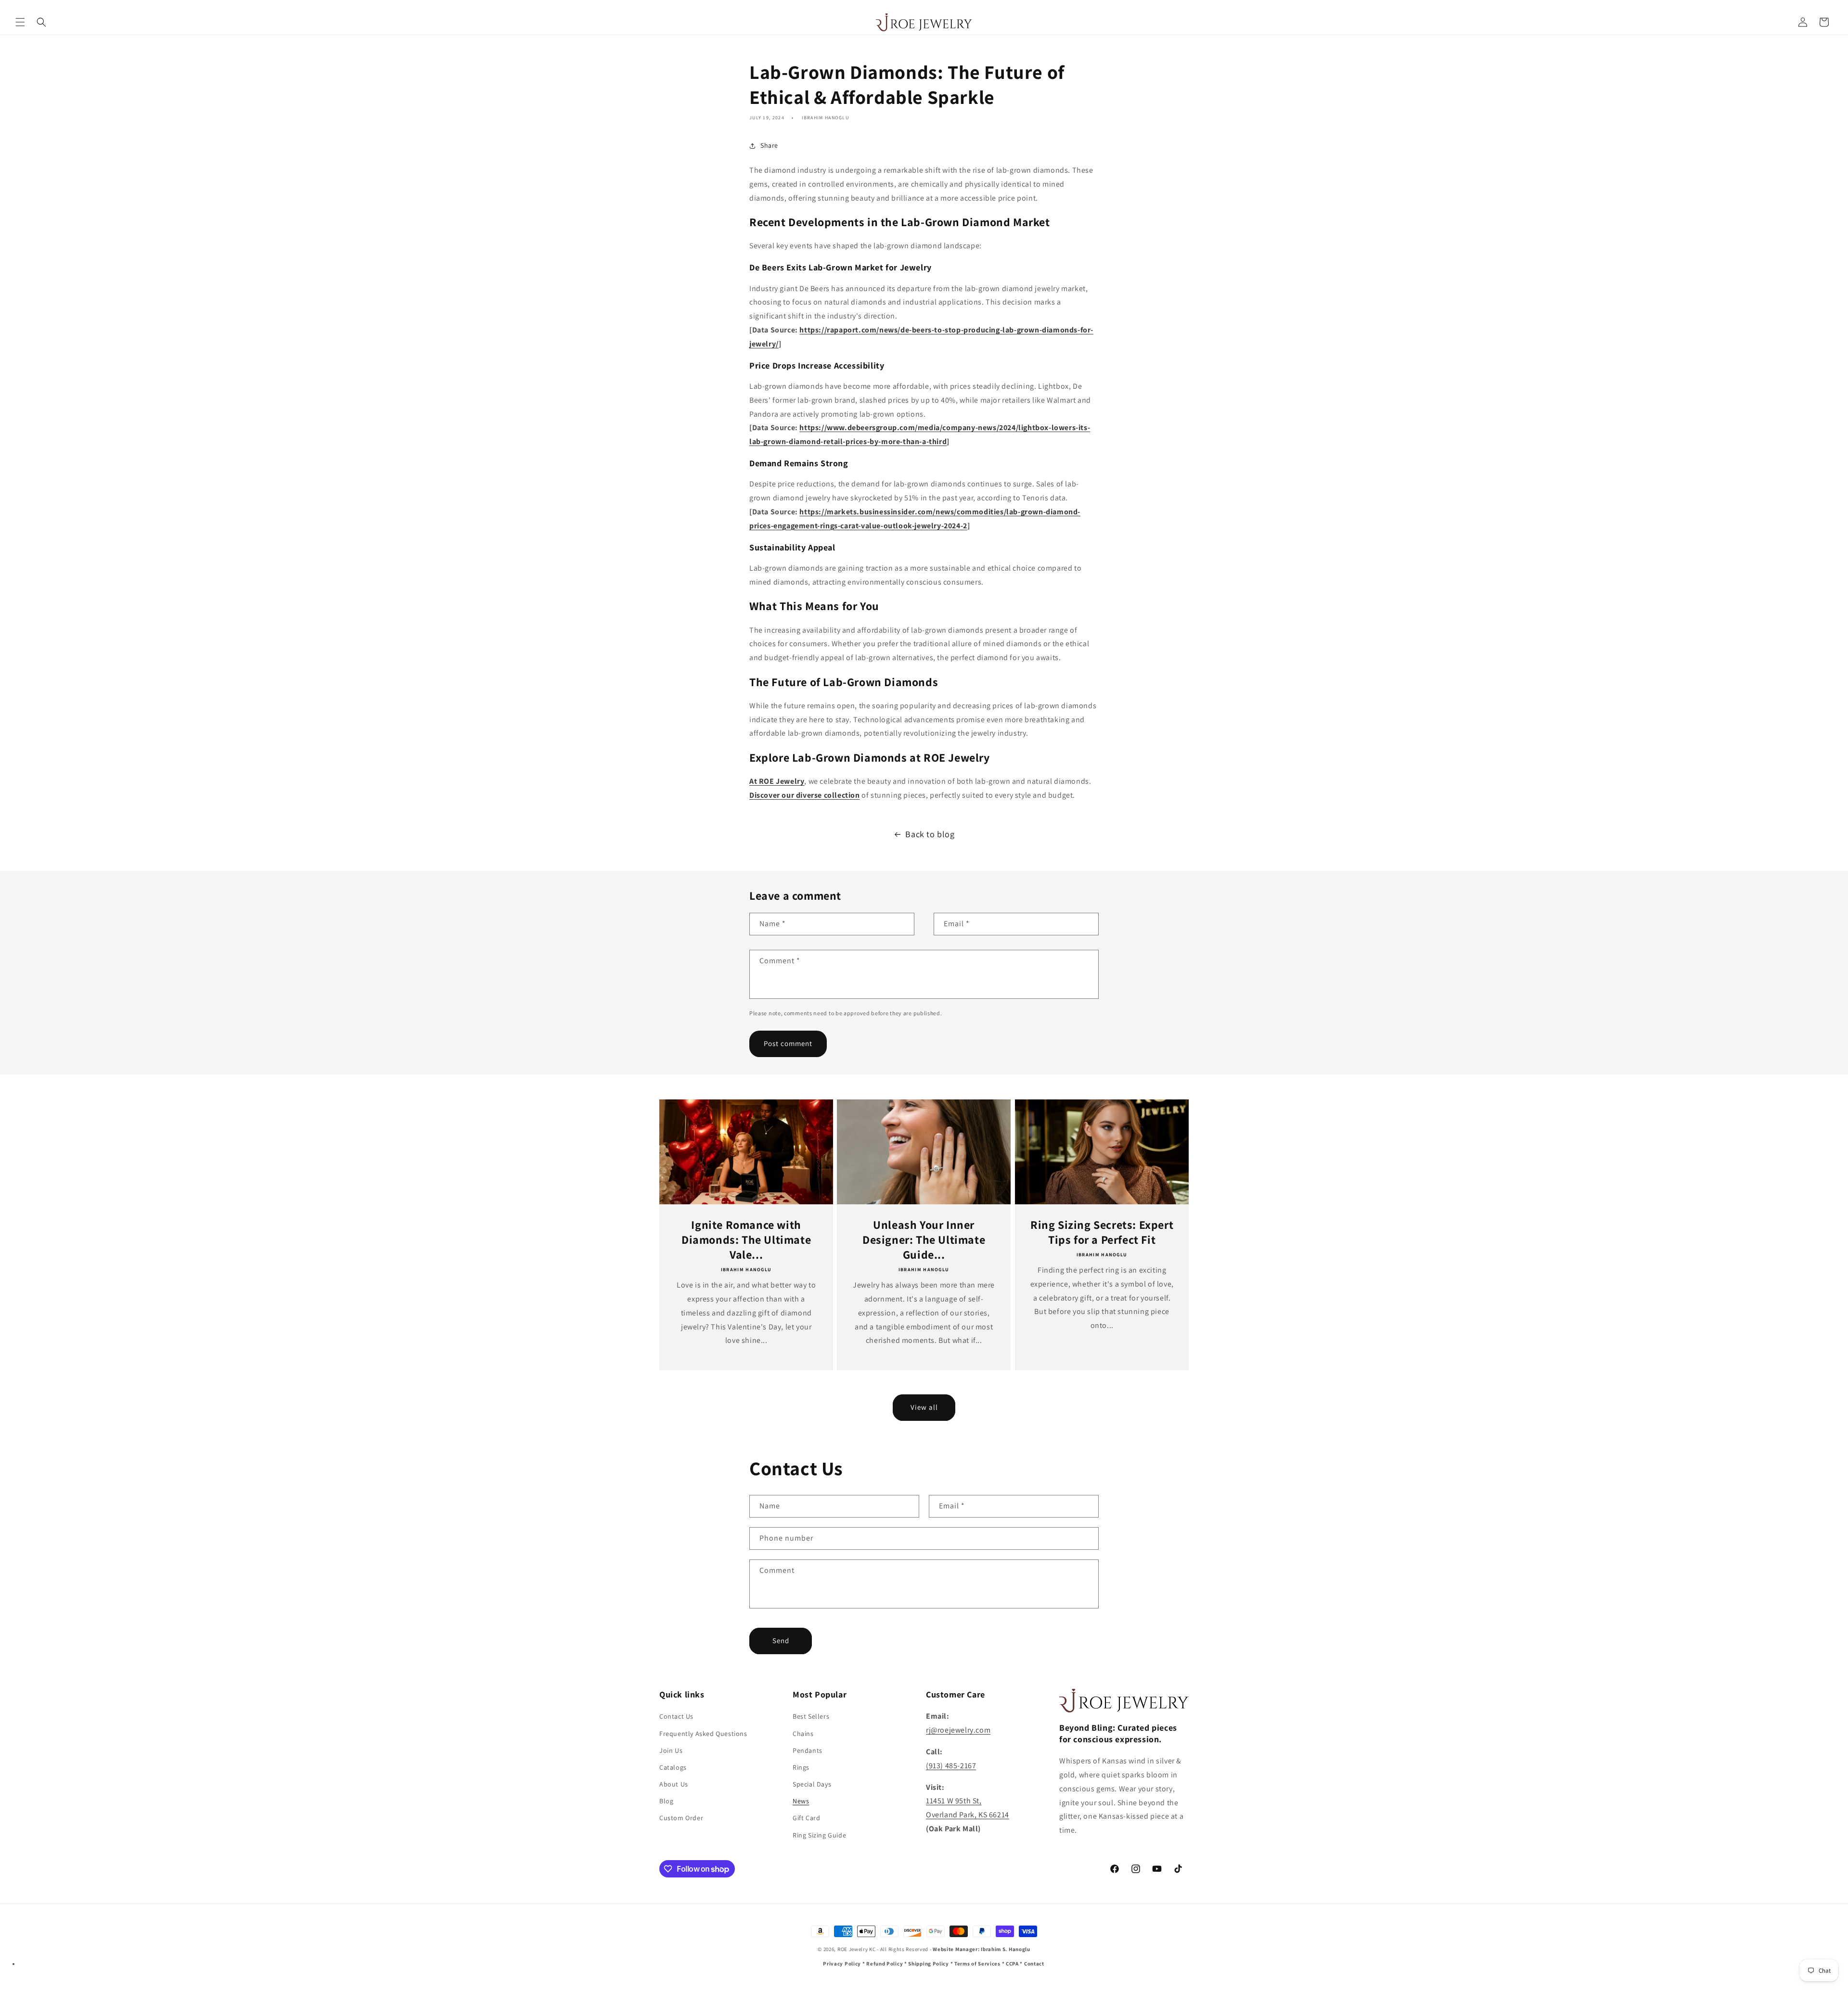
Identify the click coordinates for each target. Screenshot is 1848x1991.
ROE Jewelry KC (857, 1949)
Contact (1034, 1964)
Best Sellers (811, 1716)
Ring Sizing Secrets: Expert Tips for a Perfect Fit (1102, 1232)
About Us (674, 1784)
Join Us (671, 1750)
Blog (666, 1801)
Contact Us (676, 1716)
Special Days (812, 1784)
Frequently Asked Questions (703, 1734)
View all (924, 1407)
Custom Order (681, 1818)
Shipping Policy (929, 1964)
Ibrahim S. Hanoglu (1006, 1949)
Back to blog (930, 834)
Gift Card (806, 1818)
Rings (801, 1767)
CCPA (1012, 1964)
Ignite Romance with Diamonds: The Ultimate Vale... (746, 1239)
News (801, 1801)
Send (781, 1640)
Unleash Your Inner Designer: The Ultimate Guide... (924, 1239)
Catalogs (673, 1767)
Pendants (808, 1750)
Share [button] (769, 145)
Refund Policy (885, 1964)
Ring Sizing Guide (819, 1835)
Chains (803, 1734)
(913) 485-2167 (951, 1766)
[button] (20, 22)
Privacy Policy (842, 1964)
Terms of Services (977, 1964)
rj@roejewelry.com (958, 1730)
